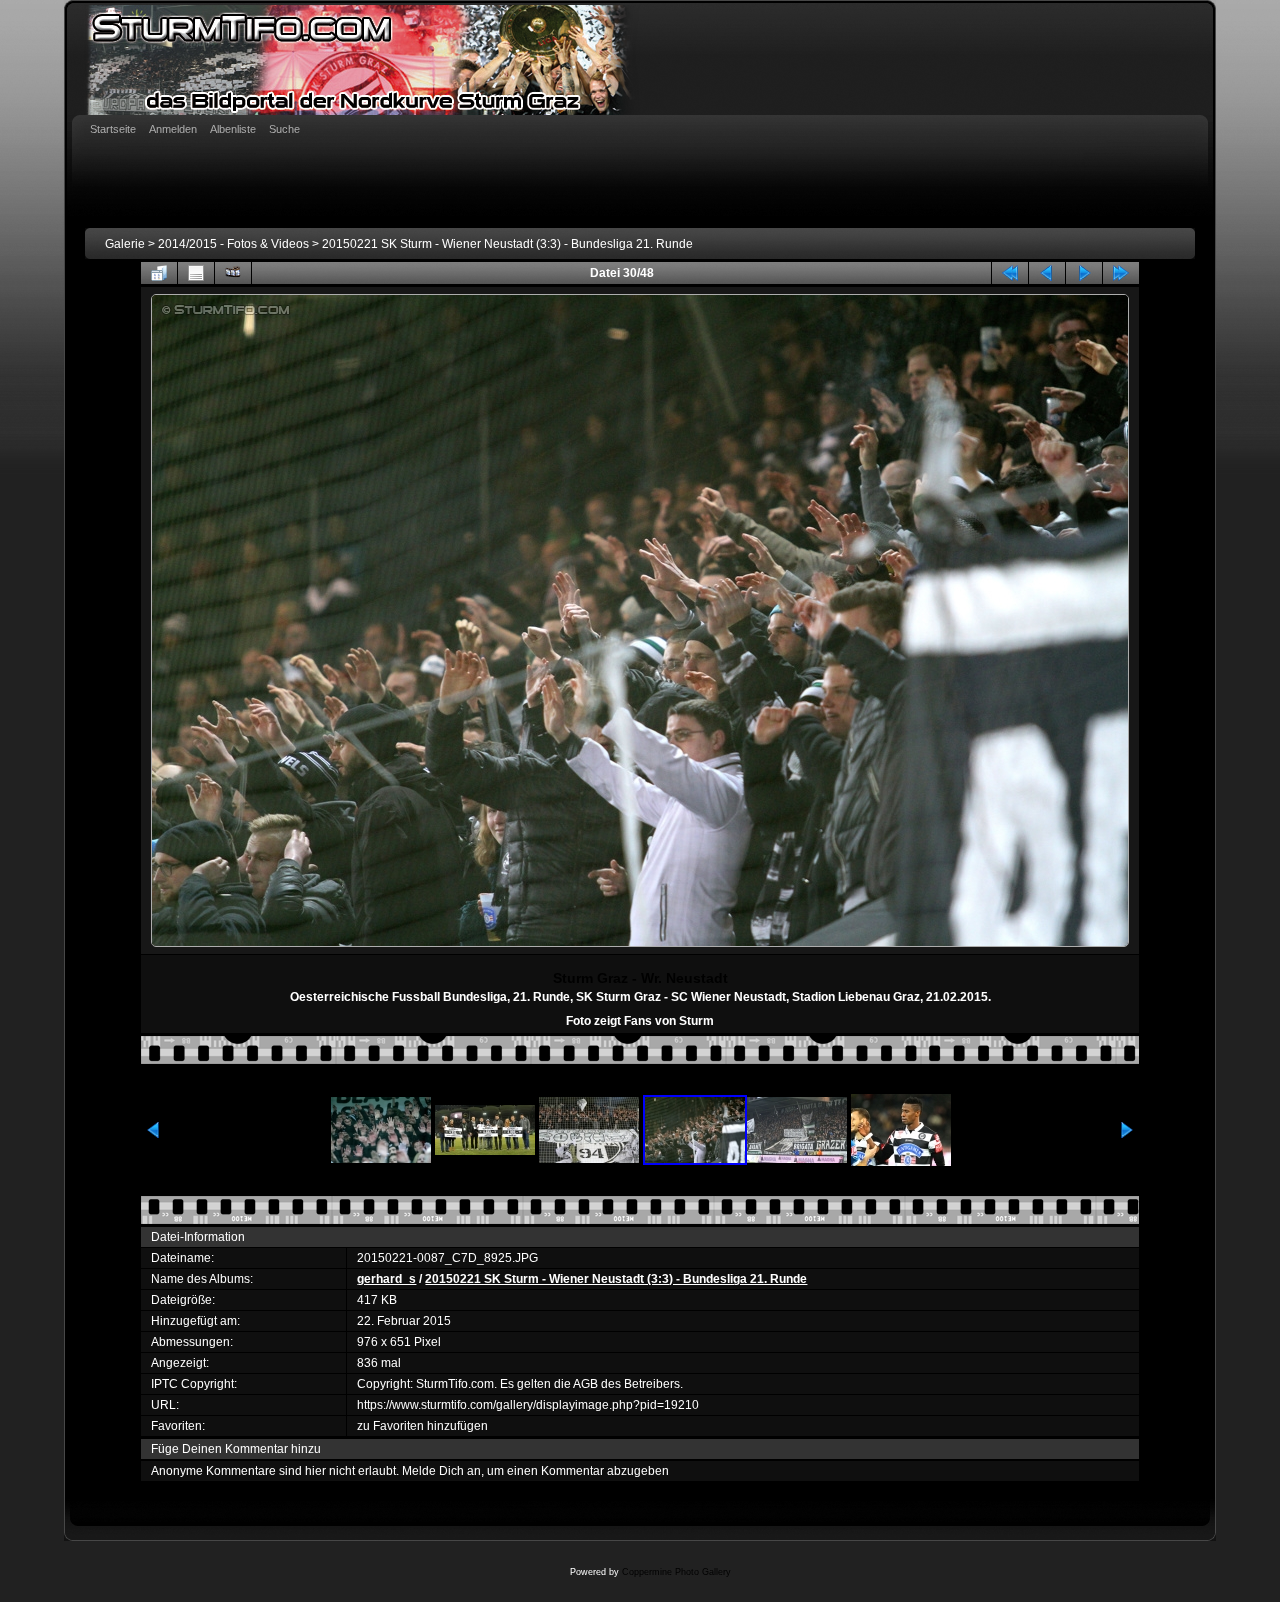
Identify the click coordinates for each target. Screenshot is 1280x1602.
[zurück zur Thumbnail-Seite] (159, 273)
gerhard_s (386, 1279)
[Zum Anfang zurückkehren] (1010, 273)
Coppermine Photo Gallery (676, 1572)
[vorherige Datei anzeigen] (1047, 273)
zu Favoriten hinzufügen (422, 1426)
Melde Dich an (441, 1471)
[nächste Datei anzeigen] (1084, 273)
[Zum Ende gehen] (1121, 273)
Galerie (125, 244)
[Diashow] (233, 273)
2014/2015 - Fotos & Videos (233, 244)
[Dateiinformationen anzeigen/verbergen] (196, 273)
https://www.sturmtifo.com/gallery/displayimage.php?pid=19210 (528, 1405)
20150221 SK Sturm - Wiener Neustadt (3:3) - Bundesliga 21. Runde (507, 244)
